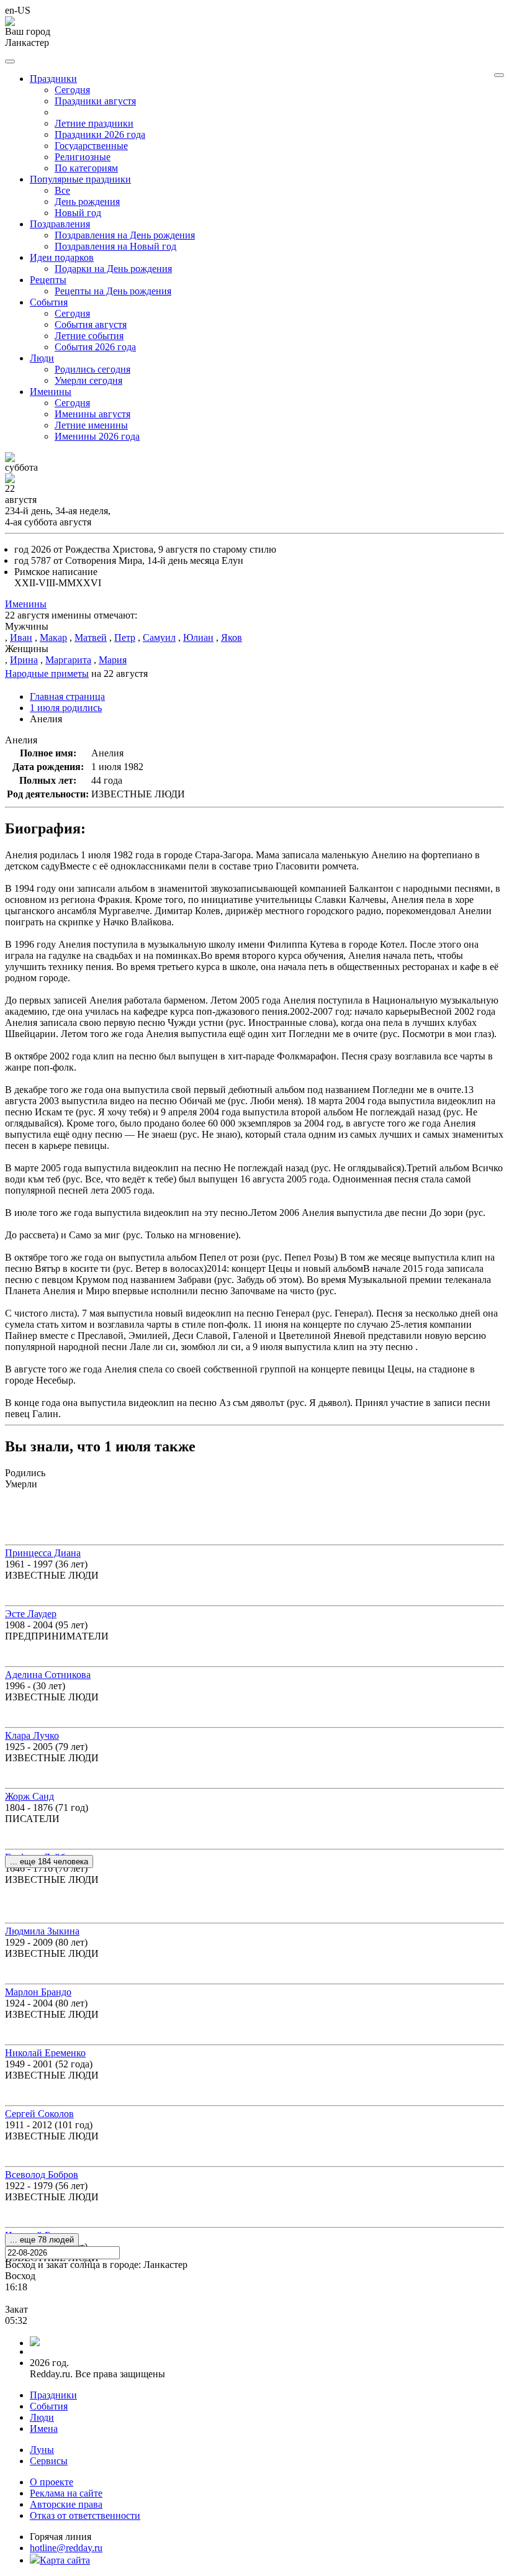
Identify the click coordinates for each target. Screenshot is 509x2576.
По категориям (86, 168)
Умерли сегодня (88, 380)
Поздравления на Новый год (115, 246)
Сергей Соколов (39, 2114)
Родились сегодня (92, 369)
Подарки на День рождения (113, 269)
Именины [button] (51, 392)
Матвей (91, 637)
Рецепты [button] (48, 280)
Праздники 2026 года (100, 134)
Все (62, 190)
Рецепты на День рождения (113, 291)
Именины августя (92, 414)
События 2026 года (95, 347)
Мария (113, 660)
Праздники (53, 2395)
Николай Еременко (45, 2053)
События (49, 2406)
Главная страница (67, 696)
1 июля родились (66, 708)
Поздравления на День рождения (125, 235)
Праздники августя (95, 101)
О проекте (52, 2482)
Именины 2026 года (97, 436)
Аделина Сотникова (48, 1675)
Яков (232, 637)
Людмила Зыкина (42, 1931)
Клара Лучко (32, 1735)
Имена (44, 2429)
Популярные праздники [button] (80, 179)
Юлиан (198, 637)
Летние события (89, 336)
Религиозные (83, 157)
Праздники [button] (53, 79)
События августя (91, 324)
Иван (21, 637)
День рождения (87, 202)
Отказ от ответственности (85, 2515)
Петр (125, 637)
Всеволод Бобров (42, 2175)
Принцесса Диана (43, 1553)
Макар (53, 637)
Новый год (78, 213)
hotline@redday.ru (66, 2548)
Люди (42, 2417)
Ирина (24, 660)
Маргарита (68, 660)
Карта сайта (65, 2560)
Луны (42, 2450)
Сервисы (49, 2461)
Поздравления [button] (60, 224)
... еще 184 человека (49, 1862)
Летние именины (91, 425)
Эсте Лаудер (31, 1614)
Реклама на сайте (66, 2493)
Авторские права (66, 2504)
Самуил (159, 637)
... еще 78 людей (42, 2240)
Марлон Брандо (38, 1992)
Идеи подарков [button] (62, 257)
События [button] (49, 302)
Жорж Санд (29, 1796)
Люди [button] (42, 358)
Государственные (91, 146)
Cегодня (72, 90)
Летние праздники (94, 123)
